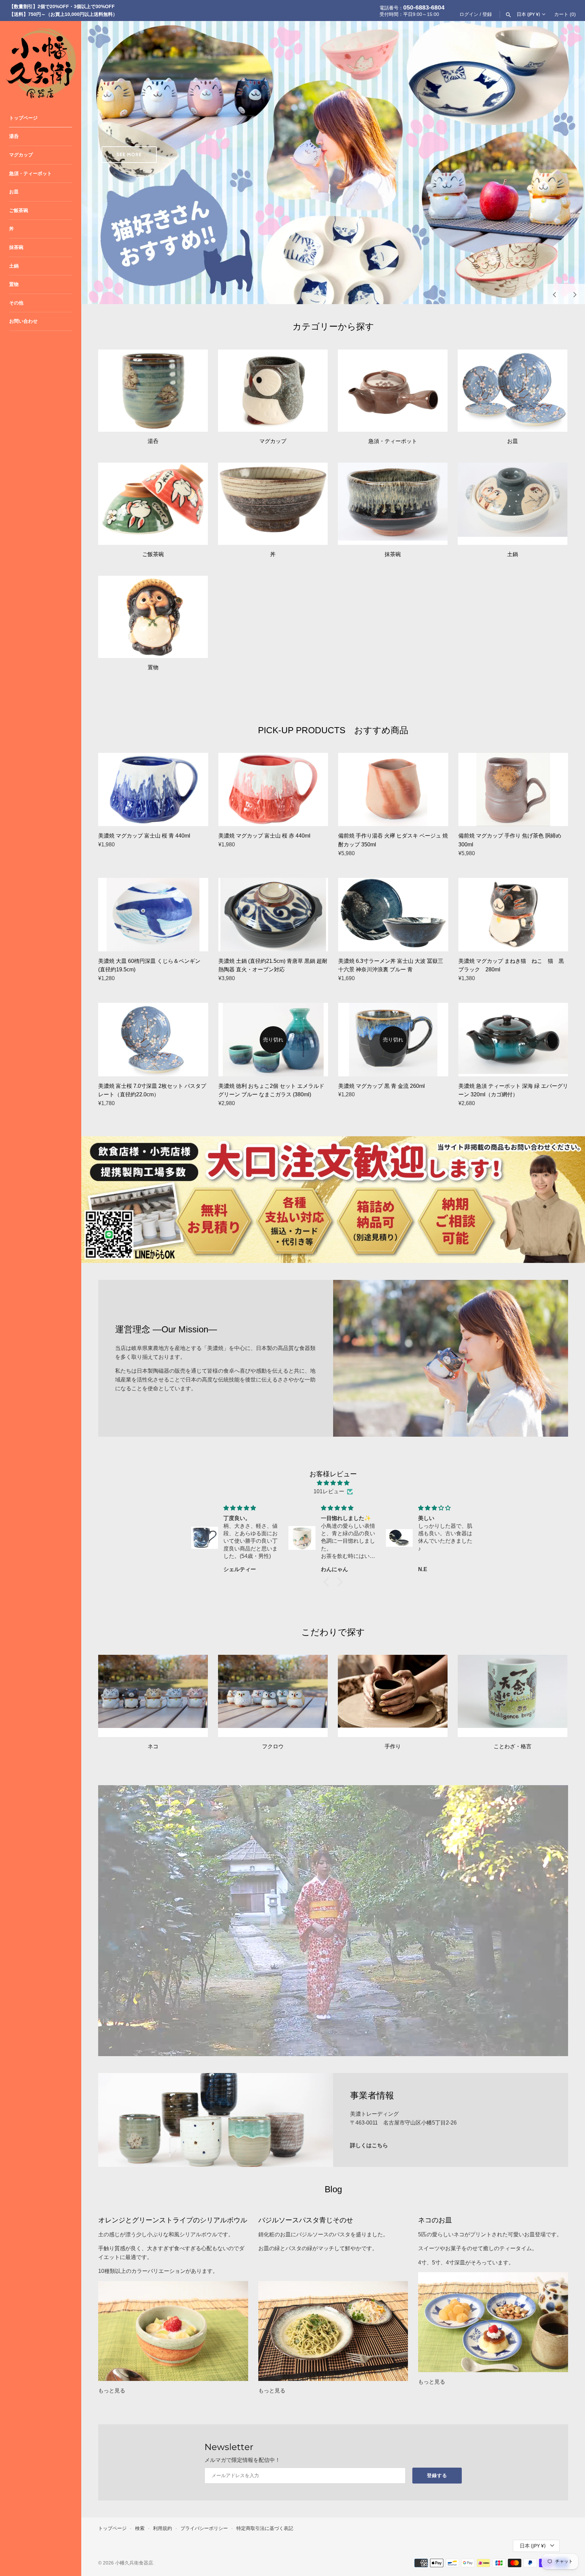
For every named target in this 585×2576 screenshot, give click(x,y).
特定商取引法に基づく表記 (265, 2528)
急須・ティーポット (30, 174)
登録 (487, 14)
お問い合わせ (23, 321)
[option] (333, 163)
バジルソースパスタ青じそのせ (306, 2220)
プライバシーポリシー (204, 2528)
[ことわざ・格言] (513, 1696)
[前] (555, 294)
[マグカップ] (273, 391)
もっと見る (112, 2391)
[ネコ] (153, 1696)
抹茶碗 (16, 247)
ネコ (153, 1746)
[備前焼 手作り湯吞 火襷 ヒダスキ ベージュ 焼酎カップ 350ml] (393, 789)
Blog (333, 2189)
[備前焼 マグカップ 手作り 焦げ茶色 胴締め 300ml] (513, 789)
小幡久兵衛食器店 (134, 2563)
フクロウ (273, 1746)
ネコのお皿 (435, 2220)
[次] (575, 294)
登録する (437, 2475)
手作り (393, 1746)
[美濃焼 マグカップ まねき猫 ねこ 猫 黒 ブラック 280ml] (513, 914)
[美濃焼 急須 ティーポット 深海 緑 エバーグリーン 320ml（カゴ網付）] (513, 1039)
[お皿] (513, 391)
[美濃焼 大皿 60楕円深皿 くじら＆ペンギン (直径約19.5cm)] (153, 914)
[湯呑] (153, 391)
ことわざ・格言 (513, 1746)
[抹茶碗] (393, 504)
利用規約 (162, 2528)
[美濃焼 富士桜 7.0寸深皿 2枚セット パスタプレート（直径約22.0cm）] (153, 1039)
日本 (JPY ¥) (528, 14)
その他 (16, 303)
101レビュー (329, 1491)
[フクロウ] (273, 1696)
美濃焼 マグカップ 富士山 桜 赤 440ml (264, 836)
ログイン (469, 14)
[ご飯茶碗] (153, 504)
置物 (14, 284)
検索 (140, 2528)
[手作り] (393, 1696)
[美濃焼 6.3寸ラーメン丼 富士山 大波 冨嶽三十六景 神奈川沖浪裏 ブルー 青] (393, 914)
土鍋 (14, 266)
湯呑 (14, 136)
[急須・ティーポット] (393, 391)
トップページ (23, 118)
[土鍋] (513, 504)
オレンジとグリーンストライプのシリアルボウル (173, 2220)
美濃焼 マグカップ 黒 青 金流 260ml (382, 1086)
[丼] (273, 504)
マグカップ (21, 155)
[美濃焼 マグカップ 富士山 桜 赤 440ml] (273, 789)
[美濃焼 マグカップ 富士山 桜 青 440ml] (153, 789)
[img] (333, 1483)
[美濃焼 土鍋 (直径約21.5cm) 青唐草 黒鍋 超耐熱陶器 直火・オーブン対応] (273, 914)
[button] (328, 1582)
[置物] (153, 617)
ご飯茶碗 (19, 210)
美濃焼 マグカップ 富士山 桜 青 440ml (144, 836)
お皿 (14, 192)
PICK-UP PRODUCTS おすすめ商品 (333, 730)
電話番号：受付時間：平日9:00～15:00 (412, 10)
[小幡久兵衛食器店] (41, 62)
